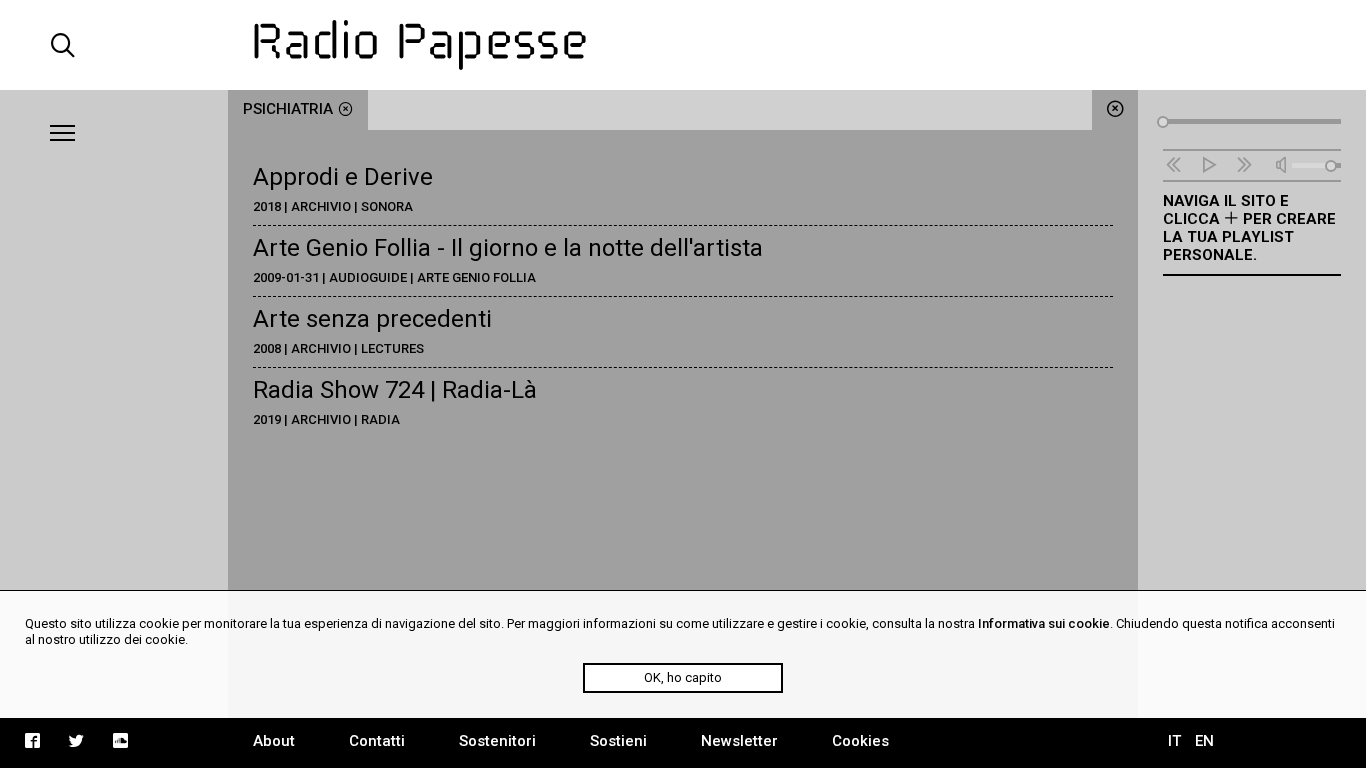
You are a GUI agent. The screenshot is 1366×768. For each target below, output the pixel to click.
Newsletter (739, 741)
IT (1174, 741)
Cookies (860, 741)
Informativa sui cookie (1044, 623)
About (274, 741)
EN (1204, 741)
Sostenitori (497, 741)
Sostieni (618, 741)
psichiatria (288, 109)
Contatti (377, 741)
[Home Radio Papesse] (683, 45)
